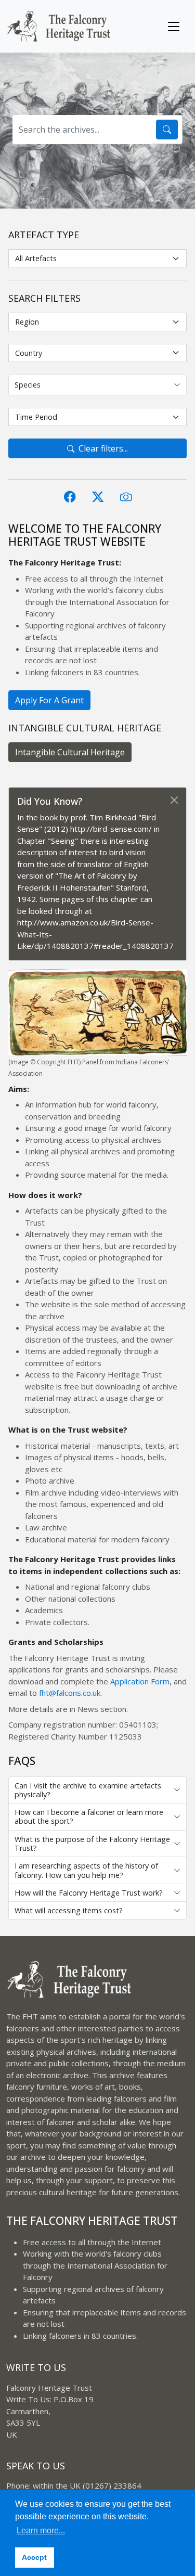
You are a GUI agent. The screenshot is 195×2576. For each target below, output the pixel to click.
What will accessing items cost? (69, 1910)
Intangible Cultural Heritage (70, 752)
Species (28, 385)
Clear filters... (103, 448)
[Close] (176, 791)
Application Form (140, 1681)
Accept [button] (34, 2557)
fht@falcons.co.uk (70, 1693)
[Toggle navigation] (174, 27)
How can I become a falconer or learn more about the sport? (89, 1817)
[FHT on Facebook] (70, 497)
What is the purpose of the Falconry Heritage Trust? (92, 1844)
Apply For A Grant (49, 700)
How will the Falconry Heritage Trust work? (89, 1893)
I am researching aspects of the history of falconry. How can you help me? (86, 1870)
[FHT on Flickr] (126, 497)
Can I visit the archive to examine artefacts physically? (88, 1790)
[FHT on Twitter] (98, 497)
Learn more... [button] (41, 2530)
